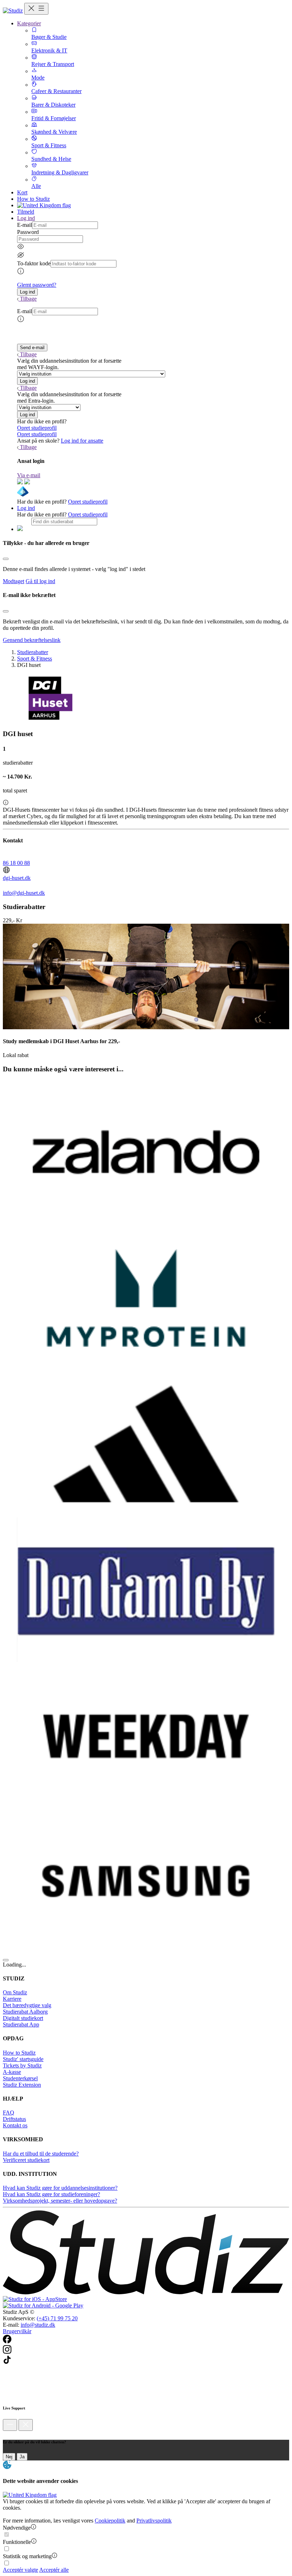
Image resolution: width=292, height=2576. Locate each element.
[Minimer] (10, 2425)
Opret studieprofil (37, 428)
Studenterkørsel (20, 2078)
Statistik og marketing (27, 2556)
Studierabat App (21, 2024)
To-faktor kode (34, 263)
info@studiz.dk (38, 2325)
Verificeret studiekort (26, 2160)
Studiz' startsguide (23, 2059)
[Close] (6, 559)
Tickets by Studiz (22, 2065)
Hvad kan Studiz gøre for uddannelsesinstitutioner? (60, 2188)
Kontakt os (15, 2125)
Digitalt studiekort (23, 2018)
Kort (22, 192)
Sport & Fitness (35, 659)
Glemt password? (37, 285)
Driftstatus (14, 2119)
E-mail (25, 225)
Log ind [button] (26, 218)
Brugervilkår (17, 2331)
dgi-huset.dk (17, 878)
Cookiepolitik (110, 2521)
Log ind (26, 508)
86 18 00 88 (16, 863)
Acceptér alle (54, 2570)
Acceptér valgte (20, 2570)
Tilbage (28, 299)
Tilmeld (26, 212)
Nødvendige (17, 2528)
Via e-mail (29, 475)
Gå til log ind (40, 581)
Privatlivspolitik (154, 2521)
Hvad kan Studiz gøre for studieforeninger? (51, 2194)
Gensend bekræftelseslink (32, 640)
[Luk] (26, 2425)
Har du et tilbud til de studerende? (41, 2154)
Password (28, 232)
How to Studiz (33, 199)
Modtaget (14, 581)
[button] (27, 292)
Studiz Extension (22, 2085)
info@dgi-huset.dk (24, 893)
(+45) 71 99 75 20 (57, 2318)
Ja (22, 2457)
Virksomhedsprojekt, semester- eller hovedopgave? (60, 2201)
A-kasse (12, 2072)
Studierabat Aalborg (25, 2012)
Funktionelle (17, 2542)
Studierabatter (33, 652)
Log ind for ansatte (82, 441)
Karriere (12, 1999)
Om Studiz (15, 1992)
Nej (9, 2457)
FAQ (9, 2113)
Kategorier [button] (29, 23)
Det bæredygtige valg (27, 2005)
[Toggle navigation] (36, 9)
